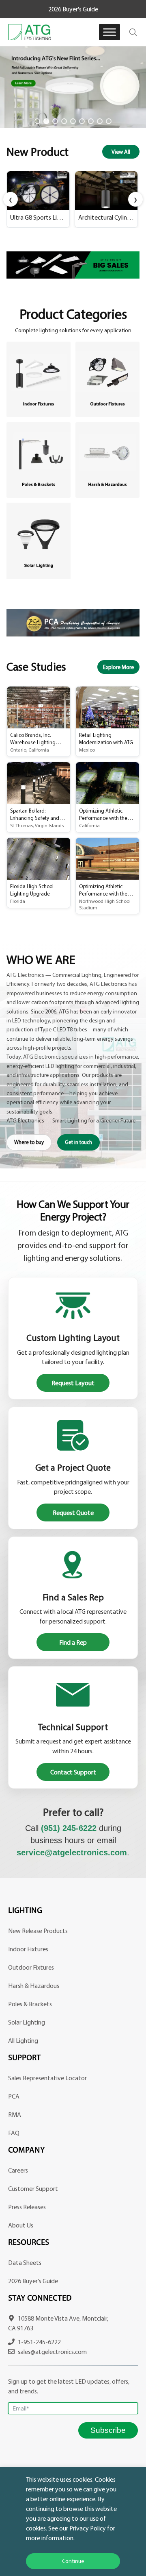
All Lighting (23, 2040)
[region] (73, 87)
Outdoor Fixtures (31, 1967)
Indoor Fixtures (28, 1949)
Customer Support (33, 2188)
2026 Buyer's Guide (73, 9)
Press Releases (27, 2207)
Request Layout (73, 1383)
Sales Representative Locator (47, 2078)
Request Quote (73, 1512)
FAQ (14, 2133)
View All (121, 152)
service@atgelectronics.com (72, 1852)
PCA (14, 2096)
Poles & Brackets (30, 2004)
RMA (15, 2114)
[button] (73, 87)
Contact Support (73, 1772)
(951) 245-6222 (69, 1828)
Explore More (118, 667)
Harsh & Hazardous (34, 1985)
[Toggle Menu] (109, 32)
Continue (73, 2561)
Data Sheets (25, 2262)
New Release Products (38, 1931)
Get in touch (78, 1142)
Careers (18, 2170)
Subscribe (108, 2430)
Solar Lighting (27, 2022)
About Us (21, 2225)
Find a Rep (73, 1642)
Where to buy (29, 1142)
